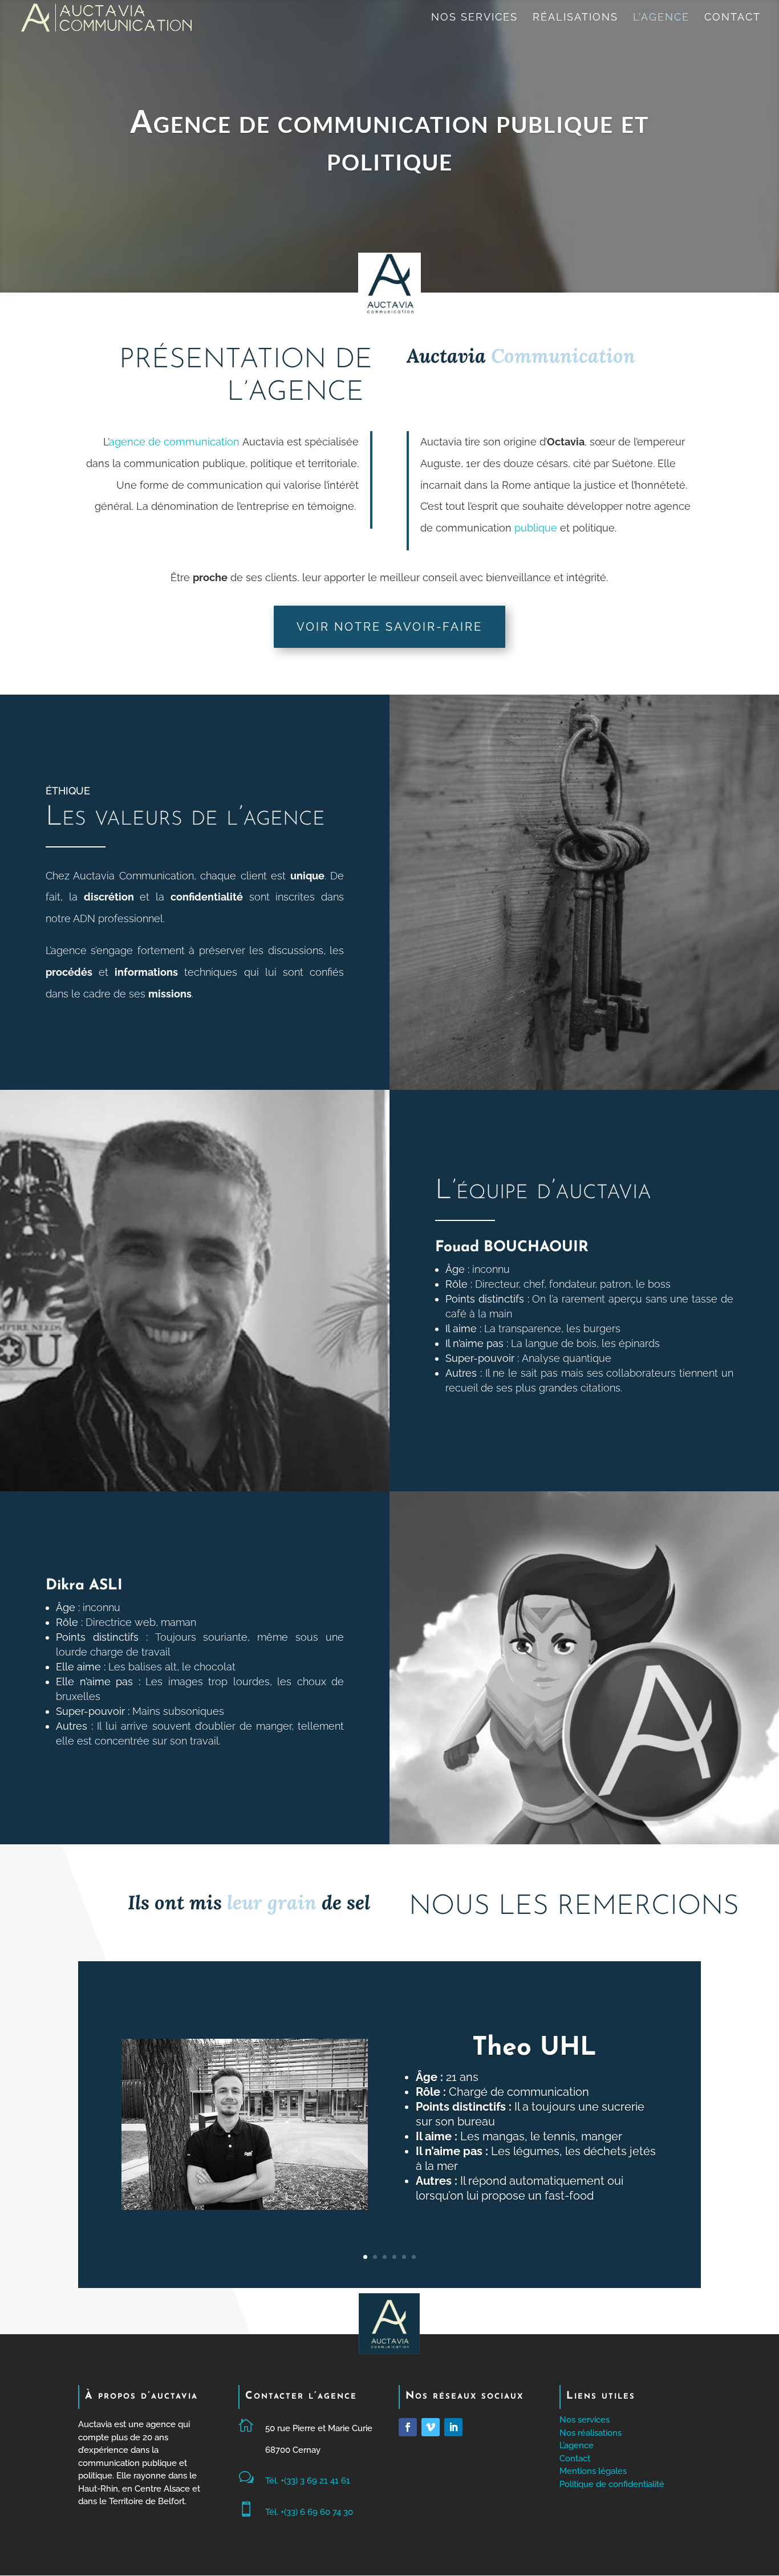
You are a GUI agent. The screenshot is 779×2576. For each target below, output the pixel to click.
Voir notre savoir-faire (389, 627)
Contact (733, 18)
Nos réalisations (591, 2433)
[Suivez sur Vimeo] (431, 2427)
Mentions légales (593, 2471)
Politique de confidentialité (612, 2484)
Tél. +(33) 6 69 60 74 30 (309, 2512)
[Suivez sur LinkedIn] (453, 2427)
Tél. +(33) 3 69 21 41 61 (308, 2481)
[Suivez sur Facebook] (408, 2427)
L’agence (661, 18)
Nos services (474, 18)
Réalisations (575, 18)
